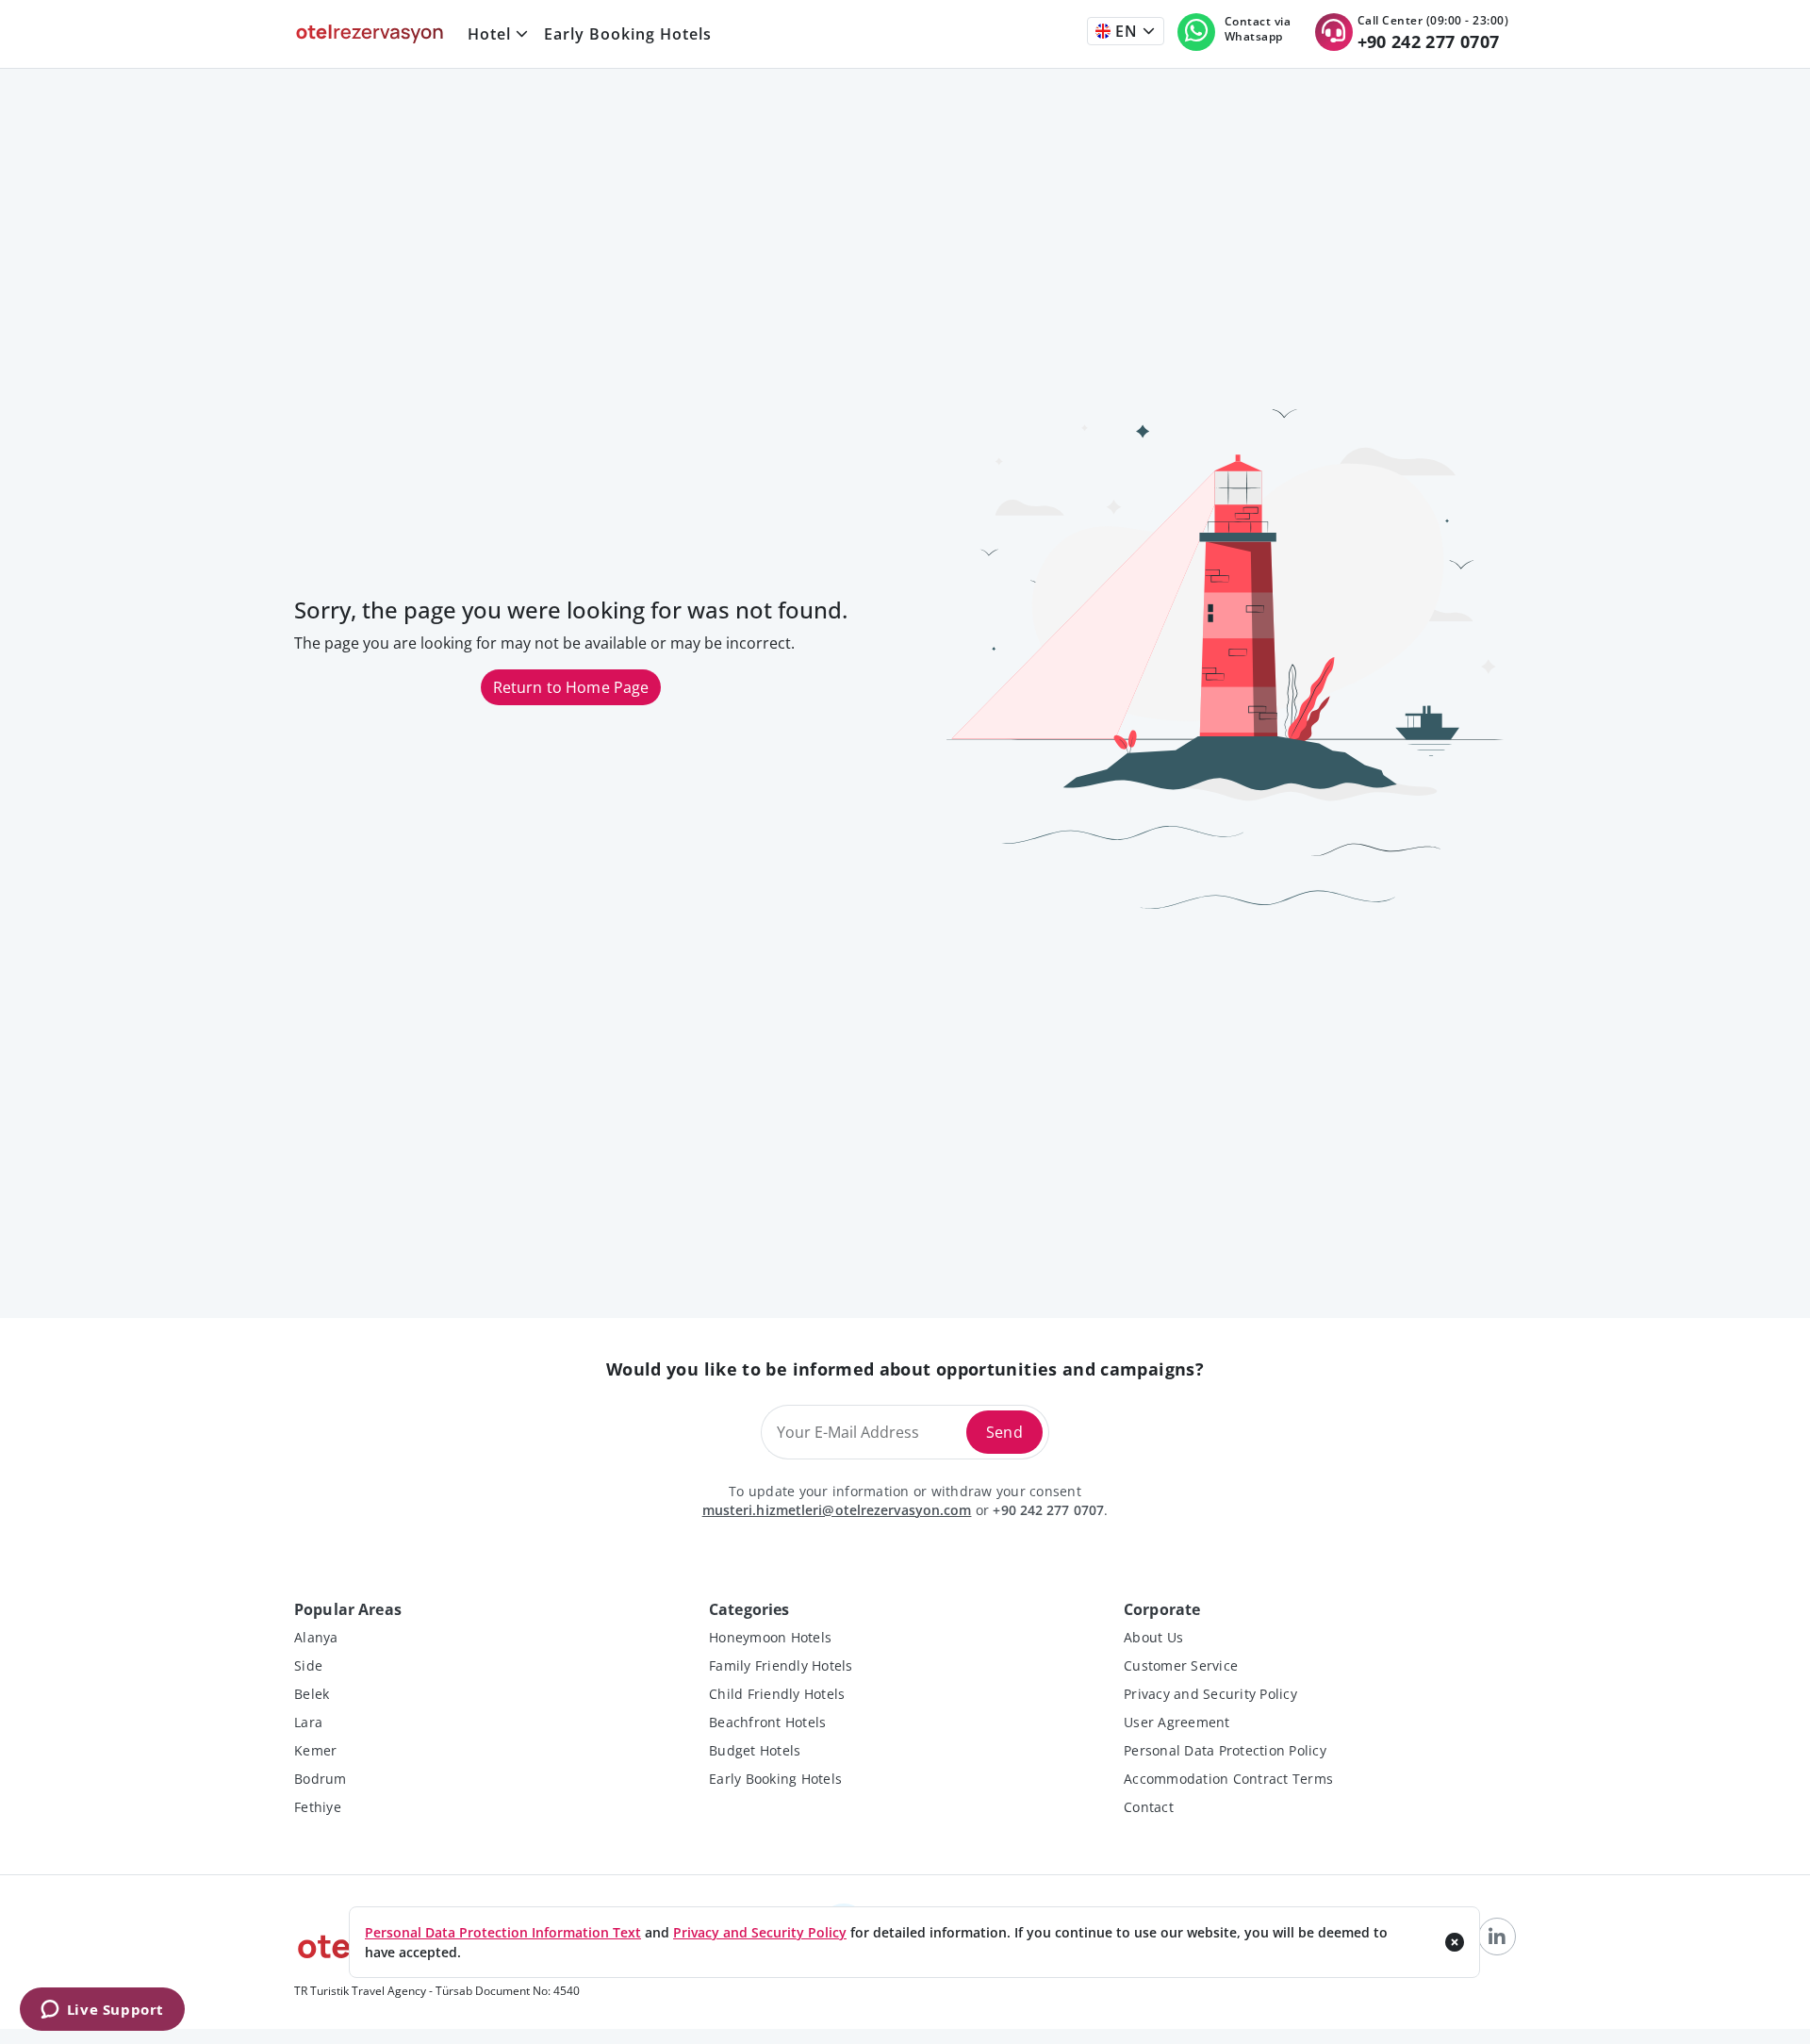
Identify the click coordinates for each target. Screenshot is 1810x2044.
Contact (1149, 1807)
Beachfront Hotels (767, 1722)
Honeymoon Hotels (770, 1637)
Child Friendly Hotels (777, 1694)
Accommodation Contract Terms (1228, 1779)
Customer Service (1181, 1665)
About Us (1153, 1637)
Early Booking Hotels (628, 34)
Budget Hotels (755, 1750)
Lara (308, 1722)
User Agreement (1177, 1722)
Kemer (315, 1750)
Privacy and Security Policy (1210, 1694)
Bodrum (321, 1779)
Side (308, 1665)
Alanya (316, 1637)
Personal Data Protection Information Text (503, 1932)
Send (1004, 1432)
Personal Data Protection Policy (1225, 1750)
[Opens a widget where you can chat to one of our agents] (102, 2011)
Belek (312, 1694)
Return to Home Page (571, 687)
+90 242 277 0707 (1048, 1510)
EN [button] (1124, 31)
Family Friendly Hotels (781, 1665)
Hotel (489, 34)
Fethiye (318, 1807)
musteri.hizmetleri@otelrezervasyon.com (837, 1510)
